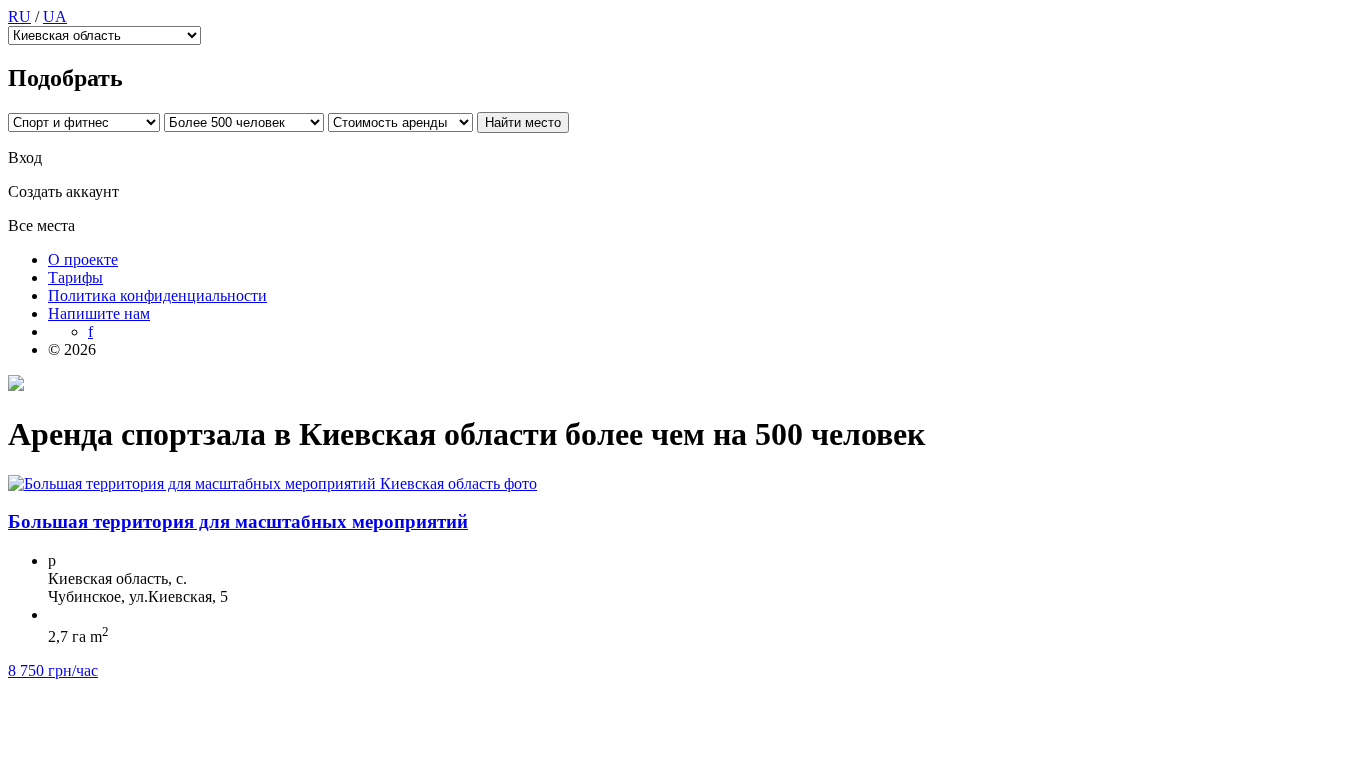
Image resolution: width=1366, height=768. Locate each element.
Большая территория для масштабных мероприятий (238, 521)
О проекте (83, 259)
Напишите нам (99, 313)
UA (55, 16)
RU (19, 16)
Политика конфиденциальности (157, 295)
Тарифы (75, 277)
